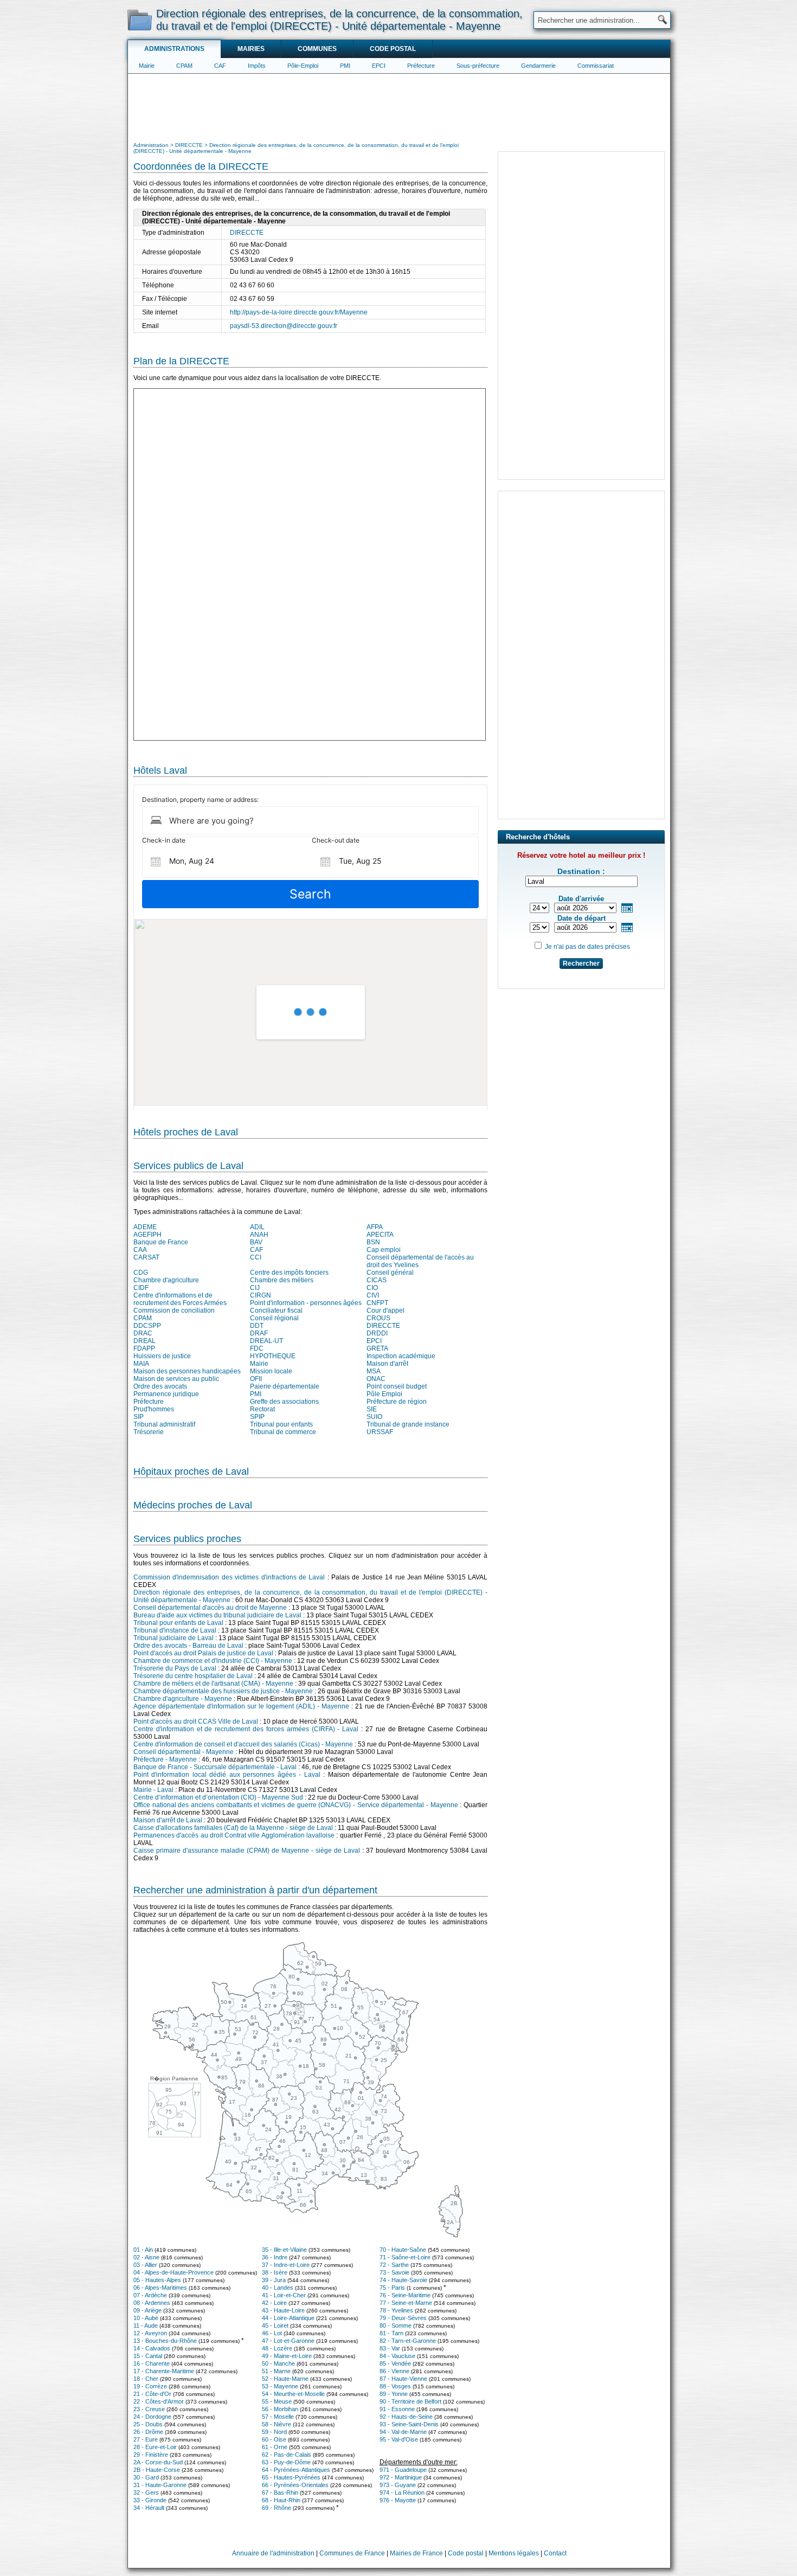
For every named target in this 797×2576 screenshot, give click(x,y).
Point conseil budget (397, 1386)
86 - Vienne (394, 2371)
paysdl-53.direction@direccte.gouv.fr (284, 326)
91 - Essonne (397, 2409)
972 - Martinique (401, 2477)
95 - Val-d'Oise (399, 2439)
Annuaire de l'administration (273, 2553)
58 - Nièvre (277, 2424)
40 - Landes (278, 2288)
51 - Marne (276, 2371)
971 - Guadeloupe (403, 2470)
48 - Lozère (277, 2348)
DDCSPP (147, 1326)
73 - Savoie (394, 2272)
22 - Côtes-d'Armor (159, 2401)
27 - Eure (146, 2439)
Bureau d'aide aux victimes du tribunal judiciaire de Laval (217, 1615)
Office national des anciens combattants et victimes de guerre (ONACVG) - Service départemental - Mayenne (296, 1805)
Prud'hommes (154, 1409)
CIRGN (261, 1295)
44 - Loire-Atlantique (288, 2318)
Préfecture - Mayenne (165, 1759)
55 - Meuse (277, 2401)
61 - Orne (275, 2447)
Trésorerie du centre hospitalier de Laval (193, 1676)
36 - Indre (275, 2257)
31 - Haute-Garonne (160, 2485)
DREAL (144, 1341)
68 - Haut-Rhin (281, 2500)
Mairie (147, 66)
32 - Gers (146, 2493)
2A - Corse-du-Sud (158, 2462)
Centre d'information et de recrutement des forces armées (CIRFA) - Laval (246, 1729)
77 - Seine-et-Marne (406, 2303)
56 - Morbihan (280, 2409)
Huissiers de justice (162, 1356)
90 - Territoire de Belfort (410, 2401)
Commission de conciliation (174, 1311)
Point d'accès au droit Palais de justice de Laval (203, 1653)
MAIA (141, 1364)
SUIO (374, 1417)
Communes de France (352, 2553)
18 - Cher (146, 2379)
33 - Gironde (150, 2500)
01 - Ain (143, 2250)
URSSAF (380, 1432)
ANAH (259, 1235)
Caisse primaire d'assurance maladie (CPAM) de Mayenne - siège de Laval (247, 1851)
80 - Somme (396, 2326)
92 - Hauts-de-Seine (406, 2417)
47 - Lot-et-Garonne (288, 2341)
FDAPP (144, 1348)
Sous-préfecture (478, 66)
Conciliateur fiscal (276, 1311)
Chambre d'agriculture (166, 1280)
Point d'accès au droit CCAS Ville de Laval (196, 1721)
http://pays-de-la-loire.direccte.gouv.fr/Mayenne (299, 312)
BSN (373, 1242)
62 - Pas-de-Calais (287, 2455)
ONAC (376, 1379)
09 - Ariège (147, 2310)
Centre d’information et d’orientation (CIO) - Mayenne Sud (218, 1797)
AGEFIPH (147, 1235)
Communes (317, 49)
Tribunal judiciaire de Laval (173, 1638)
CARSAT (146, 1257)
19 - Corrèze (150, 2386)
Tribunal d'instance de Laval (175, 1630)
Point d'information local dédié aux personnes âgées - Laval (227, 1775)
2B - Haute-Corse (157, 2470)
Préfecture (421, 66)
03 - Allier (145, 2265)
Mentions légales (514, 2553)
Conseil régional (274, 1318)
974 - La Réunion (402, 2493)
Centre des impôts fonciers (289, 1273)
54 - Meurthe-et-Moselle (293, 2394)
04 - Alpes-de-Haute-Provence (173, 2272)
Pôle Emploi (384, 1394)
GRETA (377, 1348)
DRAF (259, 1333)
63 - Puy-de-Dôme (286, 2462)
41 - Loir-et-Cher (284, 2295)
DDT (257, 1326)
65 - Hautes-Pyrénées (291, 2477)
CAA (140, 1250)
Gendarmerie (538, 66)
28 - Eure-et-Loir (155, 2447)
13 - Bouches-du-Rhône (165, 2341)
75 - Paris (392, 2288)
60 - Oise (274, 2439)
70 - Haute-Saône (403, 2250)
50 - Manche (278, 2363)
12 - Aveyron (150, 2333)
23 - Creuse (149, 2409)
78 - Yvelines (396, 2310)
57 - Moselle (278, 2417)
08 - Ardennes (152, 2303)
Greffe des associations (284, 1402)
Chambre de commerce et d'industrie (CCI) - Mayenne (213, 1661)
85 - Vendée (395, 2363)
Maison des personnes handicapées (187, 1371)
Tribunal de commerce (283, 1432)
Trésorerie (149, 1432)
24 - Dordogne (152, 2417)
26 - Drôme (148, 2432)
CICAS (377, 1280)
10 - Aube (146, 2318)
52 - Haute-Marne (285, 2379)
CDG (141, 1273)
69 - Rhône (277, 2508)
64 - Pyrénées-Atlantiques (296, 2470)
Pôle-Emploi (303, 66)
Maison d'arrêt (387, 1364)
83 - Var (390, 2348)
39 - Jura (274, 2280)
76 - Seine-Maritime (405, 2295)
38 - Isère (275, 2272)
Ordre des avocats (160, 1386)
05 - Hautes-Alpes (157, 2280)
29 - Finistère (151, 2455)
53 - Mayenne (280, 2386)
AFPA (375, 1227)
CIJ (255, 1288)
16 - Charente (152, 2363)
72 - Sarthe (394, 2265)
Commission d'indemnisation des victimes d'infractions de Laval (229, 1577)
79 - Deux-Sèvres (403, 2318)
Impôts (257, 66)
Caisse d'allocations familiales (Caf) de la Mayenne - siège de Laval (233, 1828)
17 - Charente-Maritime (164, 2371)
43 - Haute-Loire (283, 2310)
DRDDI (377, 1333)
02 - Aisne (146, 2257)
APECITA (380, 1235)
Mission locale (271, 1371)
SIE (372, 1409)
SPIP (257, 1417)
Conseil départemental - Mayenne (184, 1752)
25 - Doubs (148, 2424)
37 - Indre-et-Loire (286, 2265)
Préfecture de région (397, 1402)
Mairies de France (416, 2553)
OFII (256, 1379)
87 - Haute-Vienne (403, 2379)
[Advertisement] (399, 106)
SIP (139, 1417)
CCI (256, 1257)
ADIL (257, 1227)
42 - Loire (274, 2303)
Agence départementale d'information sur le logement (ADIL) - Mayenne (241, 1706)
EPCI (379, 66)
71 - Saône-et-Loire (405, 2257)
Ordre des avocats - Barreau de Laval (188, 1646)
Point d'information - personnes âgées (306, 1303)
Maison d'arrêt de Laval (168, 1820)
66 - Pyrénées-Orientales (295, 2485)
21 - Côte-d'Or (152, 2394)
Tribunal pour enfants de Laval (178, 1623)
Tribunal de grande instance (408, 1424)
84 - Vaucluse (397, 2356)
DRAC (143, 1333)
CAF (220, 66)
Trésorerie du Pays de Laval (175, 1668)
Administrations (174, 49)
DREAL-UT (266, 1341)
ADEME (145, 1227)
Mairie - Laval (153, 1790)
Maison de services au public (176, 1379)
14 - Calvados (152, 2348)
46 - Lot (272, 2333)
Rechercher (581, 963)
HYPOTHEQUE (273, 1356)
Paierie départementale (285, 1386)
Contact (555, 2553)
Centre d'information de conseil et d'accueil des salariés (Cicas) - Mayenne (243, 1744)
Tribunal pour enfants (281, 1424)
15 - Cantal (148, 2356)
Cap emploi (384, 1250)
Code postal (393, 49)
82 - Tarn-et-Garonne (408, 2341)
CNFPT (377, 1303)
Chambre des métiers (282, 1280)
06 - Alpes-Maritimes (160, 2288)
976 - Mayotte (398, 2500)
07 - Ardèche (150, 2295)
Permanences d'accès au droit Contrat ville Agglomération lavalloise (234, 1835)
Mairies (251, 49)
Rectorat (262, 1409)
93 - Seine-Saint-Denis (409, 2424)
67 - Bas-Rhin (280, 2493)
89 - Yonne (394, 2394)
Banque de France (161, 1242)
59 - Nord (274, 2432)
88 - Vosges (395, 2386)
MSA (374, 1371)
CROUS (378, 1318)
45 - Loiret (275, 2326)
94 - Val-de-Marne (403, 2432)
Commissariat (596, 66)
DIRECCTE (247, 233)
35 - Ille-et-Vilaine (284, 2250)
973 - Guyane (398, 2485)
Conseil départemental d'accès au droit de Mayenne (210, 1608)
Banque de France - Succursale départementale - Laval (215, 1767)
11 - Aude (146, 2326)
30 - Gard (146, 2477)
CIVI (373, 1295)
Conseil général (390, 1273)
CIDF (141, 1288)
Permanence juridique (166, 1394)
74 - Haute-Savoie (403, 2280)
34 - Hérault (149, 2508)
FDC (257, 1348)
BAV (256, 1242)
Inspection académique (401, 1356)
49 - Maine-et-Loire (287, 2356)
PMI (345, 66)
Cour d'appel (385, 1311)
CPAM (184, 66)
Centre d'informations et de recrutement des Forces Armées (180, 1299)
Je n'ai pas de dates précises (587, 947)
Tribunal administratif (164, 1424)
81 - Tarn (391, 2333)
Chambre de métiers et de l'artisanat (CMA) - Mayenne (213, 1684)
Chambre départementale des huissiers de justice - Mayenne (223, 1691)
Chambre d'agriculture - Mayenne (183, 1699)
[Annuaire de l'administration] (140, 20)
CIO (372, 1288)
